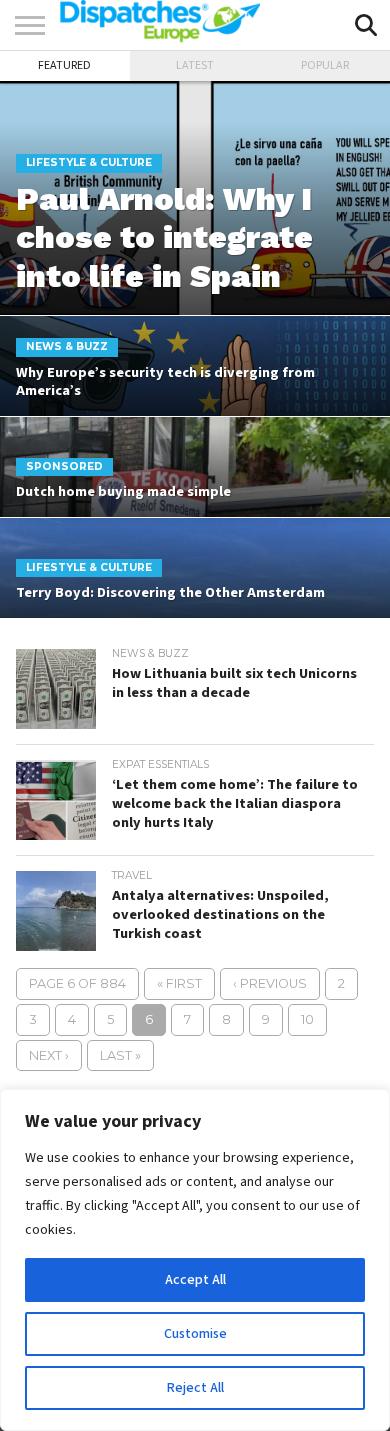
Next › (49, 1055)
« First (179, 983)
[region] (195, 1260)
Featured (64, 65)
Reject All (195, 1388)
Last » (120, 1055)
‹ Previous (270, 983)
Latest (195, 65)
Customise (195, 1334)
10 (307, 1019)
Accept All (195, 1280)
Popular (325, 65)
